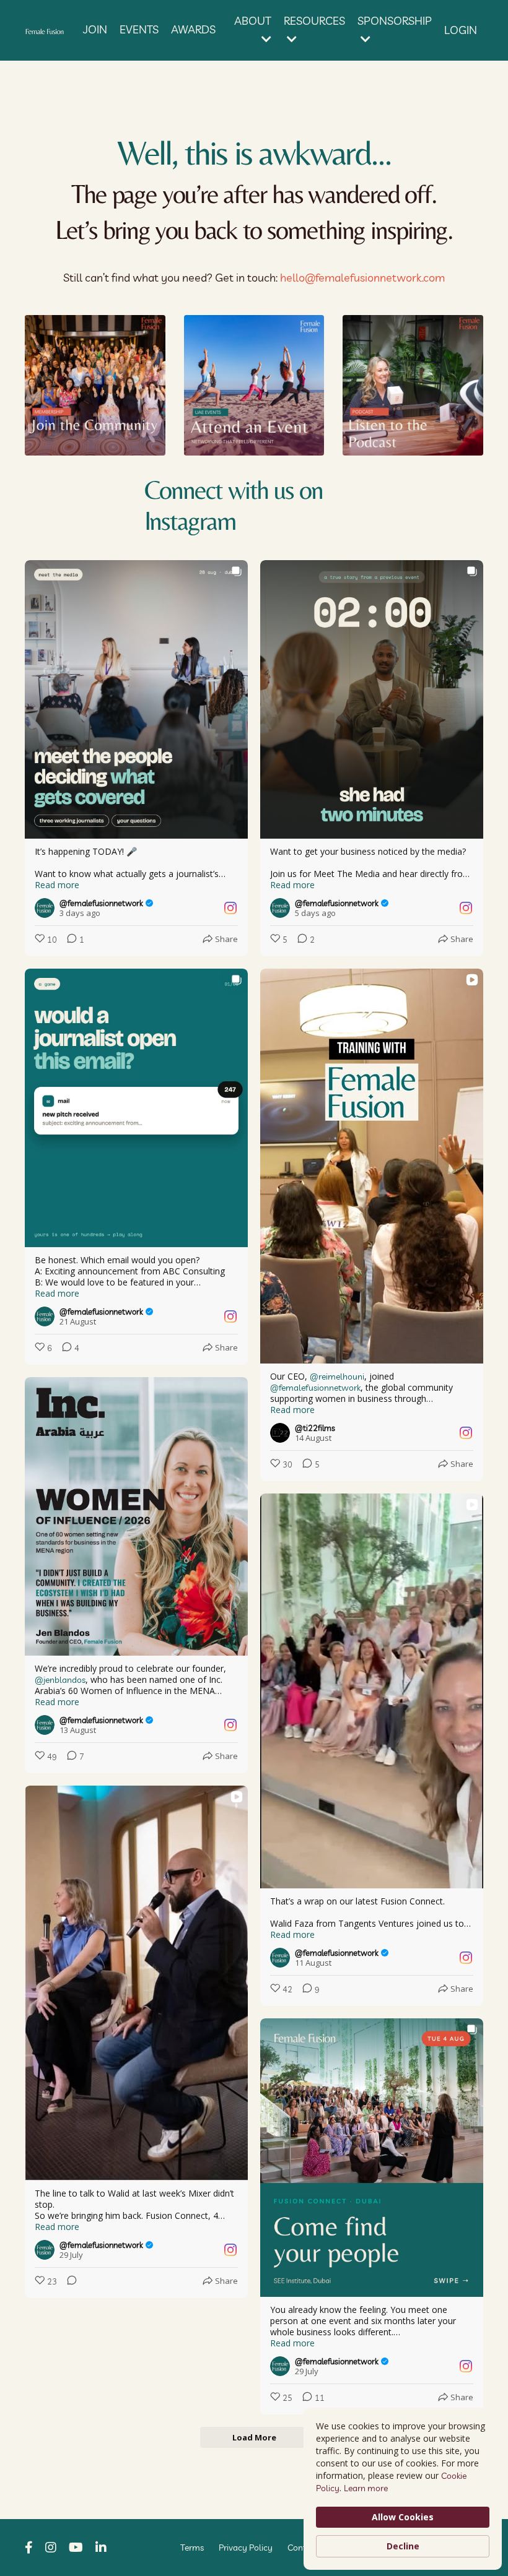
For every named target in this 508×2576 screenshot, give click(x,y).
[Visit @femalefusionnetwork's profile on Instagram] (45, 908)
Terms (192, 2548)
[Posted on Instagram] (230, 908)
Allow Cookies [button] (403, 2517)
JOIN (95, 29)
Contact (303, 2548)
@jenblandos (60, 1680)
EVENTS (139, 29)
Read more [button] (57, 885)
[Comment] (68, 2282)
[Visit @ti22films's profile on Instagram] (280, 1433)
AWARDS (193, 29)
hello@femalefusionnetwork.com (362, 278)
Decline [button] (403, 2546)
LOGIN (461, 30)
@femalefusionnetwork (315, 1388)
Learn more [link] (366, 2488)
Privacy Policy (246, 2548)
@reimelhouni (337, 1377)
